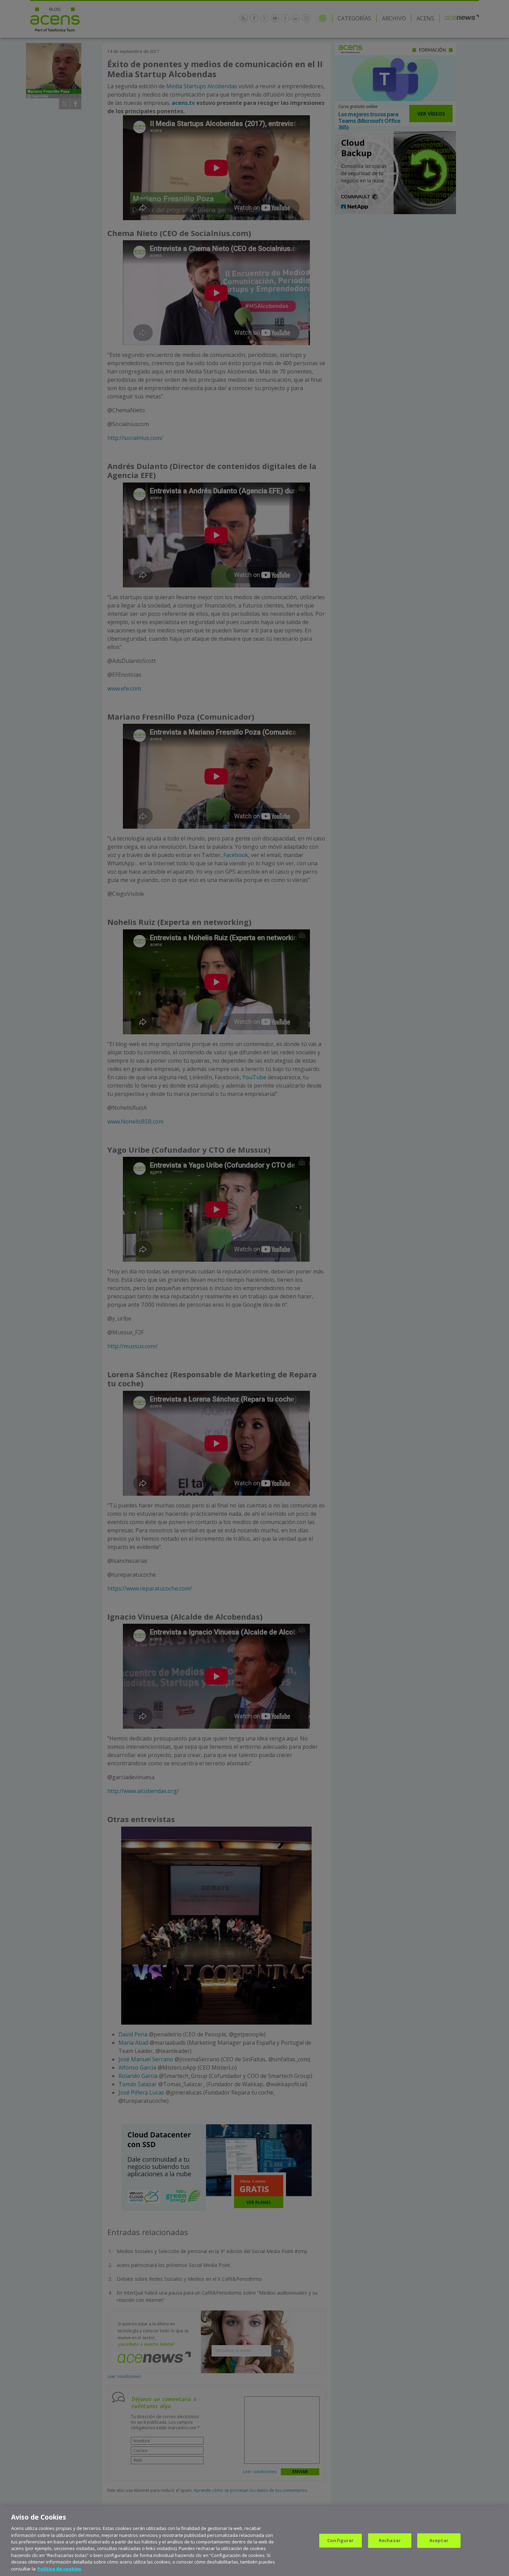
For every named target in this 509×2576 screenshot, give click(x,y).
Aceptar (439, 2540)
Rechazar (390, 2540)
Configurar (340, 2540)
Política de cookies (59, 2569)
